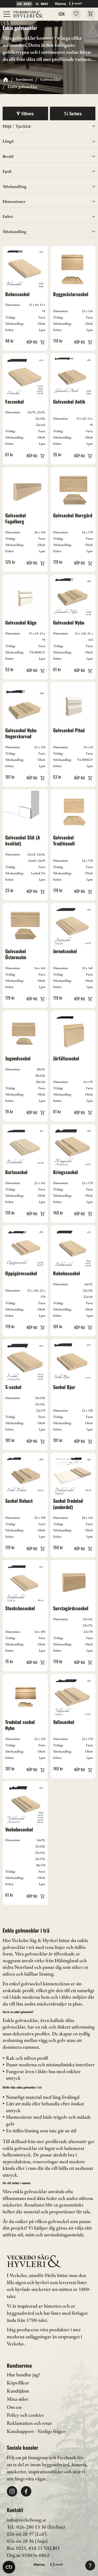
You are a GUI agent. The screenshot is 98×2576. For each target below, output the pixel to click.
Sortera (75, 113)
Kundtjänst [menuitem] (18, 2391)
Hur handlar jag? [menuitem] (23, 2375)
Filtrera (27, 113)
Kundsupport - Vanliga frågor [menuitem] (36, 2431)
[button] (7, 14)
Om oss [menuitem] (14, 2407)
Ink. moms (24, 4)
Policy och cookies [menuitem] (25, 2415)
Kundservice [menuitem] (19, 2365)
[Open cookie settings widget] (9, 2567)
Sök (62, 14)
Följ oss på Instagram (27, 2457)
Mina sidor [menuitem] (18, 2399)
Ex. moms (42, 4)
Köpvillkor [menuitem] (18, 2383)
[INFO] (35, 342)
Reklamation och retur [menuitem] (29, 2423)
